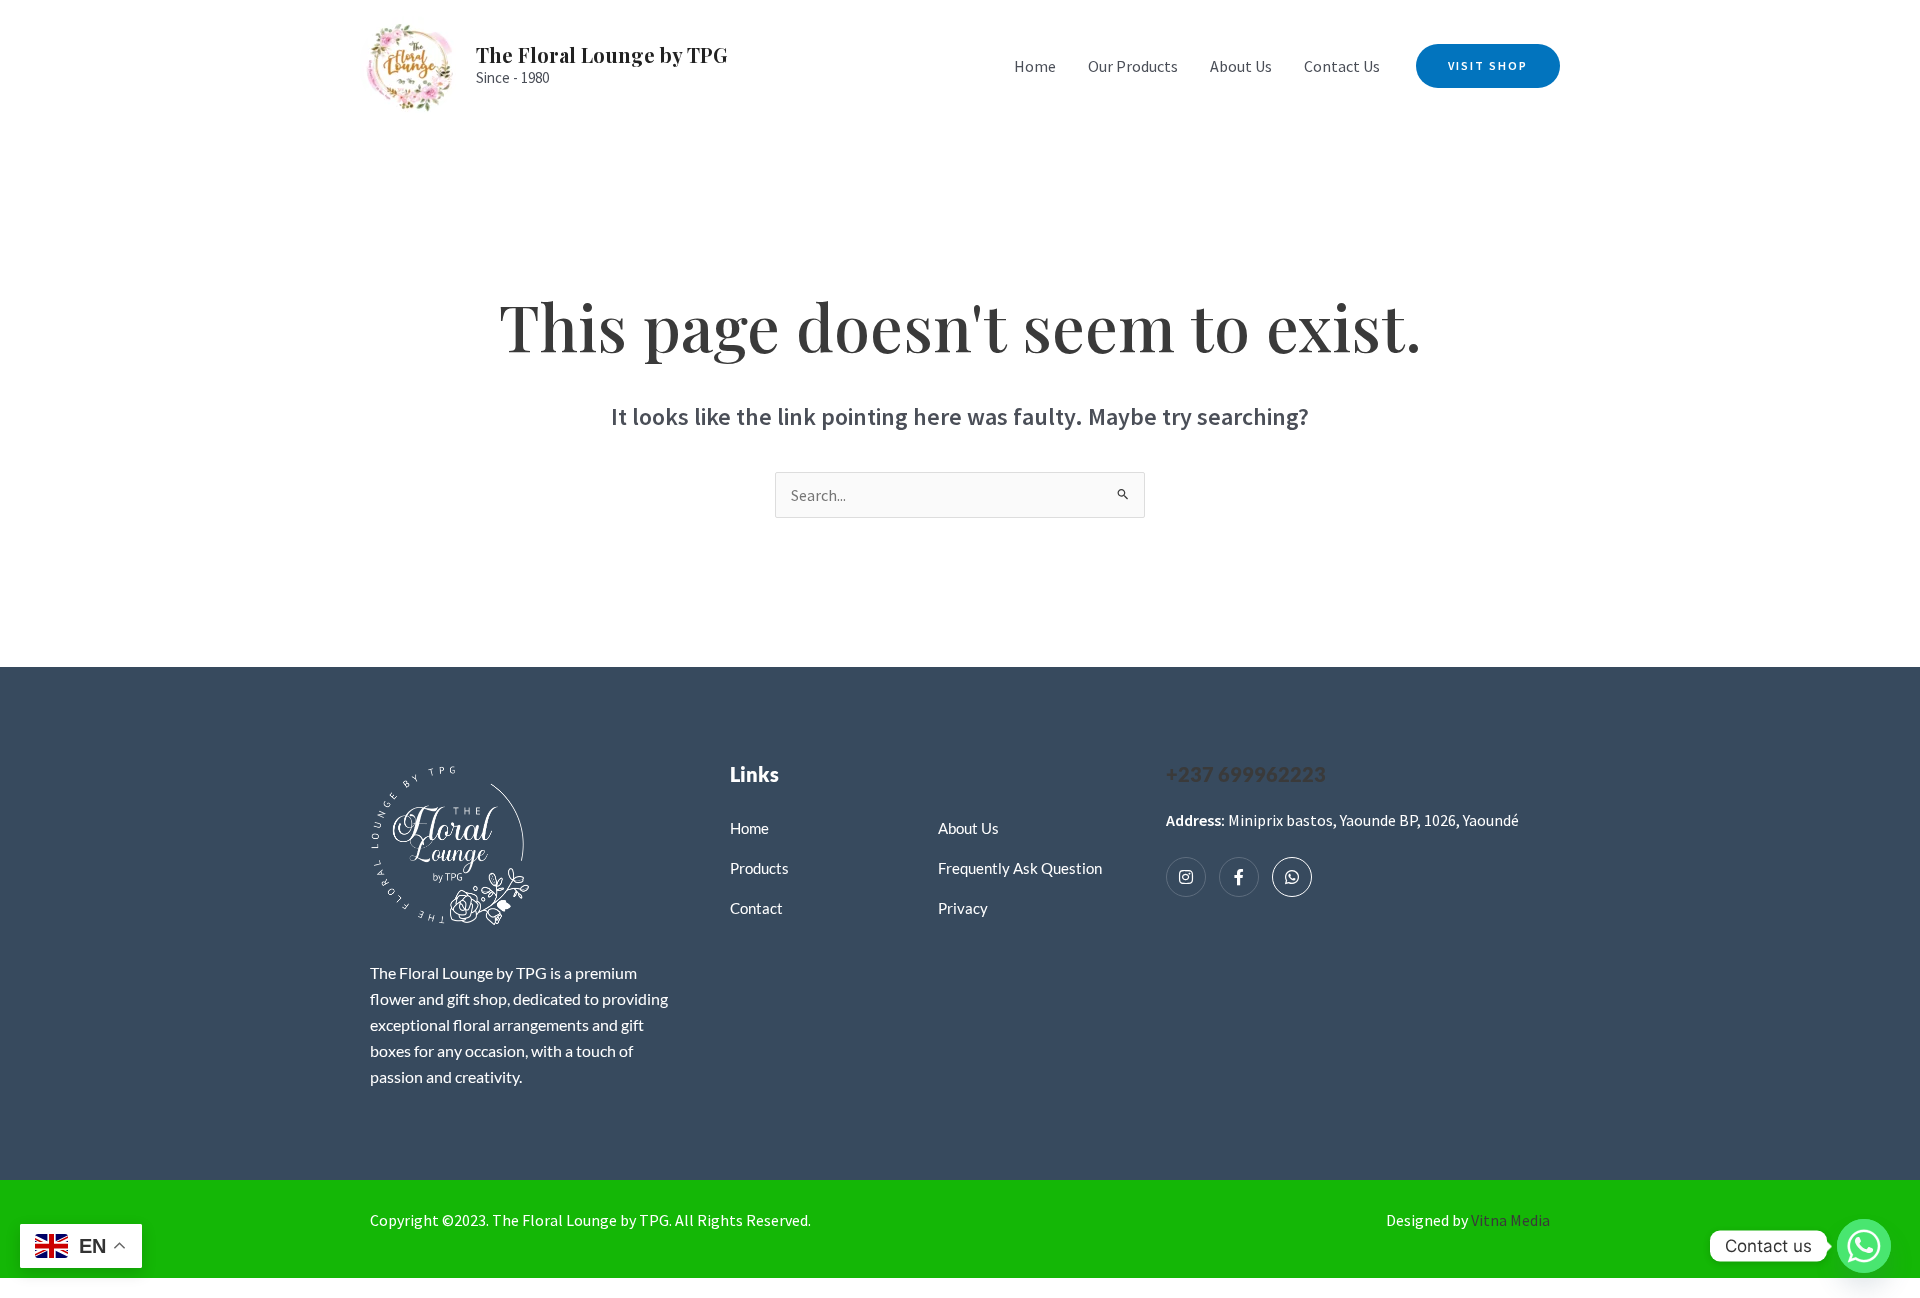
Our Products (1133, 66)
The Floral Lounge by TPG (602, 54)
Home (1035, 66)
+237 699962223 (1246, 774)
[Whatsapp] (1292, 877)
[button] (1488, 66)
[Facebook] (1239, 877)
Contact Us (1342, 66)
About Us (1241, 66)
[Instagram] (1186, 877)
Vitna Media (1510, 1220)
